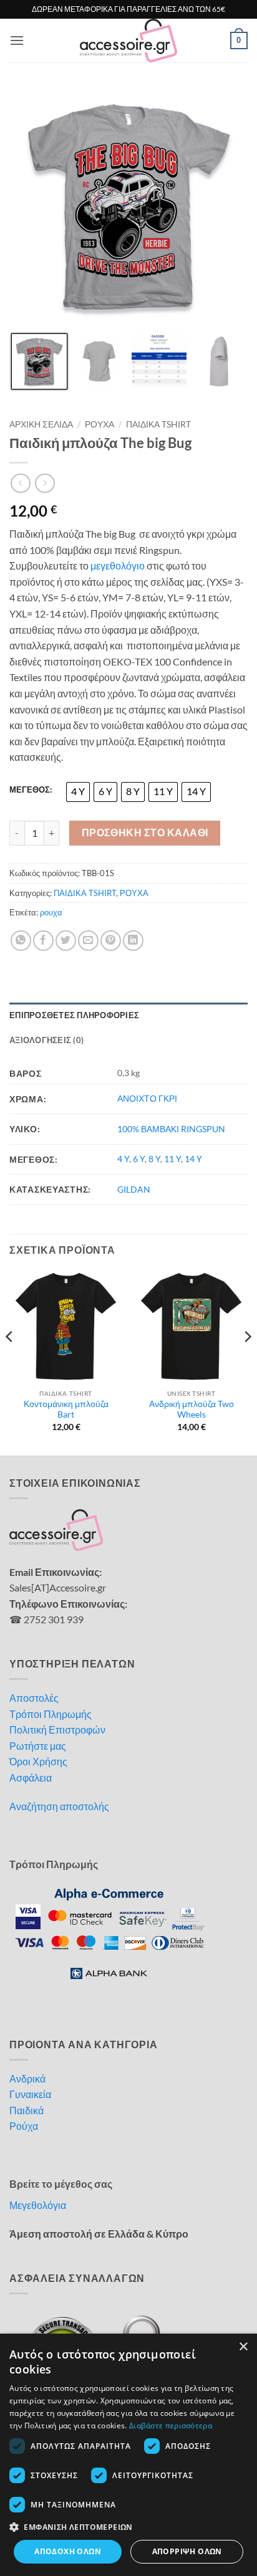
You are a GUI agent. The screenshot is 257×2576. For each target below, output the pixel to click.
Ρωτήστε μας (38, 1746)
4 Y (123, 1159)
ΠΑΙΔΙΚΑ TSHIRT (158, 424)
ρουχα (51, 912)
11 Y (172, 1159)
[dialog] (128, 2455)
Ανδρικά (27, 2078)
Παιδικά (27, 2110)
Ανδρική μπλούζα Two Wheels (192, 1410)
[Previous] (10, 1362)
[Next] (247, 1362)
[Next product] (20, 483)
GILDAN (134, 1189)
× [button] (243, 2347)
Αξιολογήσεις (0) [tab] (46, 1040)
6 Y (139, 1159)
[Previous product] (45, 483)
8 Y (154, 1159)
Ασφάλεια (31, 1777)
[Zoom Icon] (235, 101)
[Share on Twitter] (66, 941)
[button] (17, 40)
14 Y (193, 1159)
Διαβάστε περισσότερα (171, 2426)
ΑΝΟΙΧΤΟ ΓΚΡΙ (147, 1098)
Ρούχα (24, 2126)
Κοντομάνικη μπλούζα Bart (66, 1410)
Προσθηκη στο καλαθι (145, 832)
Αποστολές (34, 1698)
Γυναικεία (30, 2094)
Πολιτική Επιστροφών (57, 1729)
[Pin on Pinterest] (111, 941)
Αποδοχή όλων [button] (68, 2551)
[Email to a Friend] (88, 941)
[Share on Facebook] (43, 941)
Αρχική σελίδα (41, 424)
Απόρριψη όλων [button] (187, 2551)
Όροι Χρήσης (38, 1761)
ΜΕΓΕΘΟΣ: (31, 790)
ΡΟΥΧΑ (99, 424)
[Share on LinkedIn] (133, 941)
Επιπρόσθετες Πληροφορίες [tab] (74, 1015)
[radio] (78, 792)
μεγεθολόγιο (118, 565)
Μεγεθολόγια (38, 2205)
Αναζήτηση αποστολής (59, 1806)
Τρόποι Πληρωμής (51, 1714)
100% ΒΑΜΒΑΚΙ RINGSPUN (171, 1129)
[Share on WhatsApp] (21, 941)
